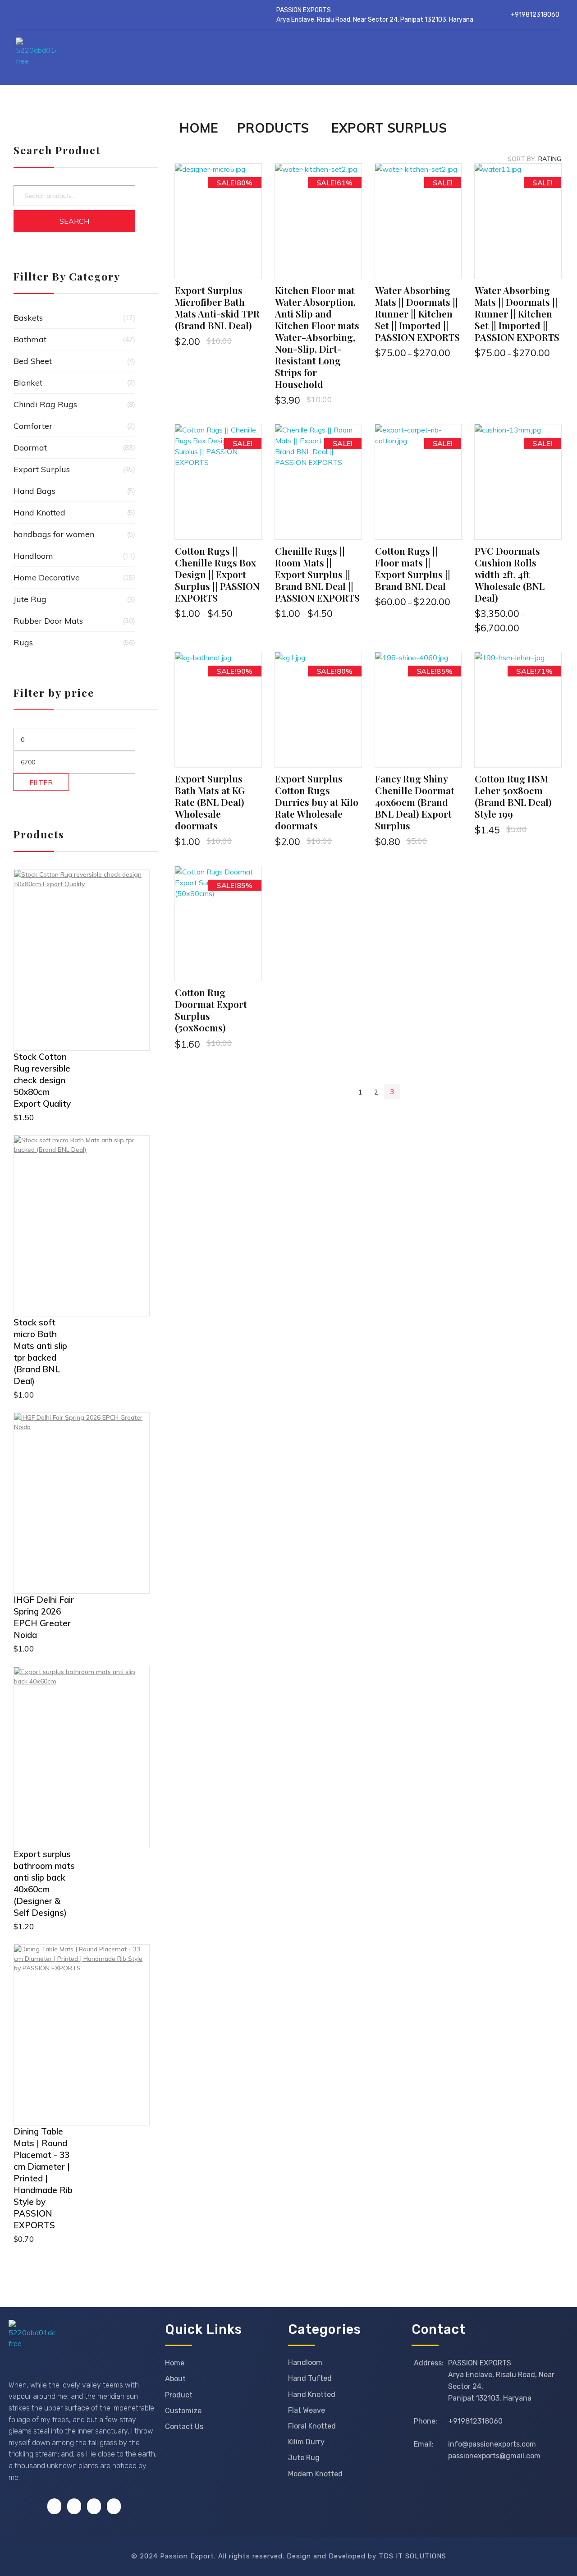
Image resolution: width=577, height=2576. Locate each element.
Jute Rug (30, 599)
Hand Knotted (39, 513)
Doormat (30, 448)
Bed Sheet (33, 361)
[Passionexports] (94, 58)
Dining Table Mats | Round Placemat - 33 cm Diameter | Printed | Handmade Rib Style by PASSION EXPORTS (43, 2178)
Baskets (28, 318)
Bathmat (30, 339)
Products (273, 128)
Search (74, 221)
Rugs (23, 642)
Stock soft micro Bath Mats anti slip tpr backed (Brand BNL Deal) (40, 1352)
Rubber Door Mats (48, 621)
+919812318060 (535, 15)
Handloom (33, 556)
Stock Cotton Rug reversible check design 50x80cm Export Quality (42, 1080)
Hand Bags (34, 491)
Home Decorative (47, 577)
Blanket (28, 383)
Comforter (33, 426)
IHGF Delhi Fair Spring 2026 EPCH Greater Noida (44, 1617)
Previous (345, 1092)
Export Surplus (42, 469)
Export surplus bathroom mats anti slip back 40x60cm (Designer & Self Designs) (44, 1883)
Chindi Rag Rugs (45, 404)
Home (199, 128)
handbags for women (54, 534)
